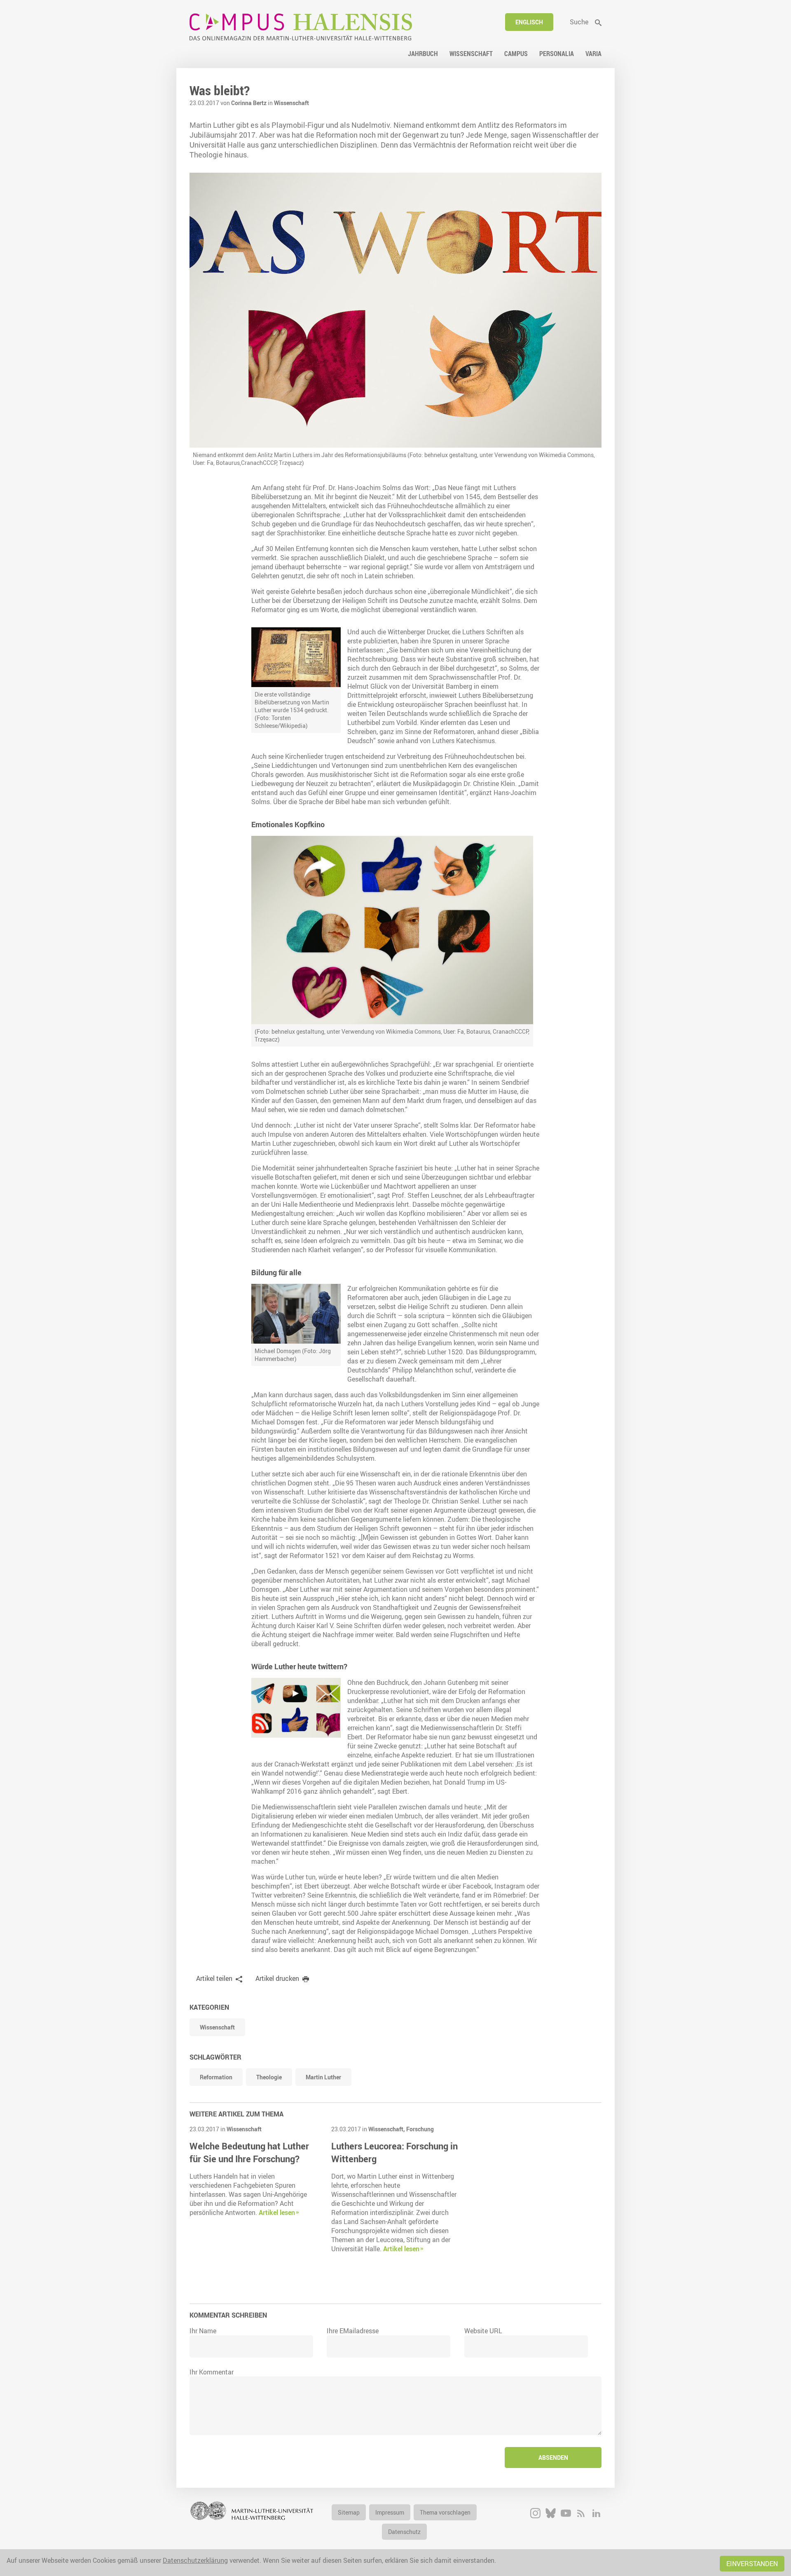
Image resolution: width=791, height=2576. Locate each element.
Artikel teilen (214, 1978)
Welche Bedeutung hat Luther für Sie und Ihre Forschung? (249, 2152)
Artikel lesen (277, 2212)
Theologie (269, 2077)
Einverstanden (752, 2564)
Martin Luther (323, 2077)
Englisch (529, 22)
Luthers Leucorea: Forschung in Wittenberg (394, 2152)
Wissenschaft (291, 103)
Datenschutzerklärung (195, 2560)
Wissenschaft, (387, 2129)
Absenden (553, 2458)
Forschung (420, 2129)
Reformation (216, 2077)
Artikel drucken (277, 1978)
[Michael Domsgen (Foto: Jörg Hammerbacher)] (296, 1314)
